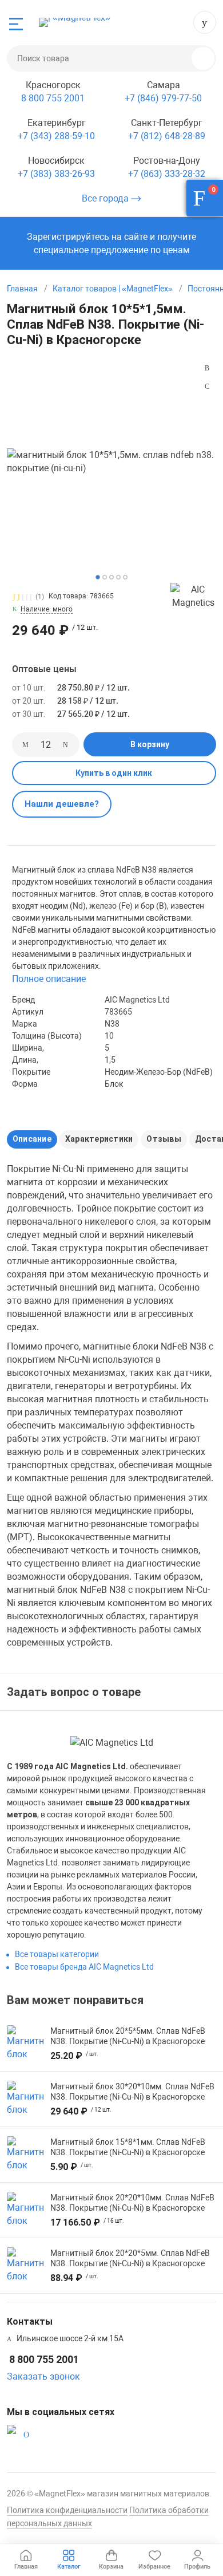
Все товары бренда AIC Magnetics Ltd (84, 1967)
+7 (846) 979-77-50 (163, 98)
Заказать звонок (43, 2376)
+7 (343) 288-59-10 (56, 136)
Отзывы (164, 1139)
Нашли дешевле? (62, 804)
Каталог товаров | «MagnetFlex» (113, 289)
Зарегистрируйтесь (68, 237)
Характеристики (99, 1139)
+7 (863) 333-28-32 (167, 174)
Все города (106, 198)
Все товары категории (57, 1954)
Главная (22, 289)
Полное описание (49, 979)
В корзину (150, 744)
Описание (32, 1139)
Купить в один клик (114, 773)
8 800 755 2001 (205, 22)
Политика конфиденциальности (67, 2510)
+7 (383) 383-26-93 (56, 174)
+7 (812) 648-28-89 (167, 136)
